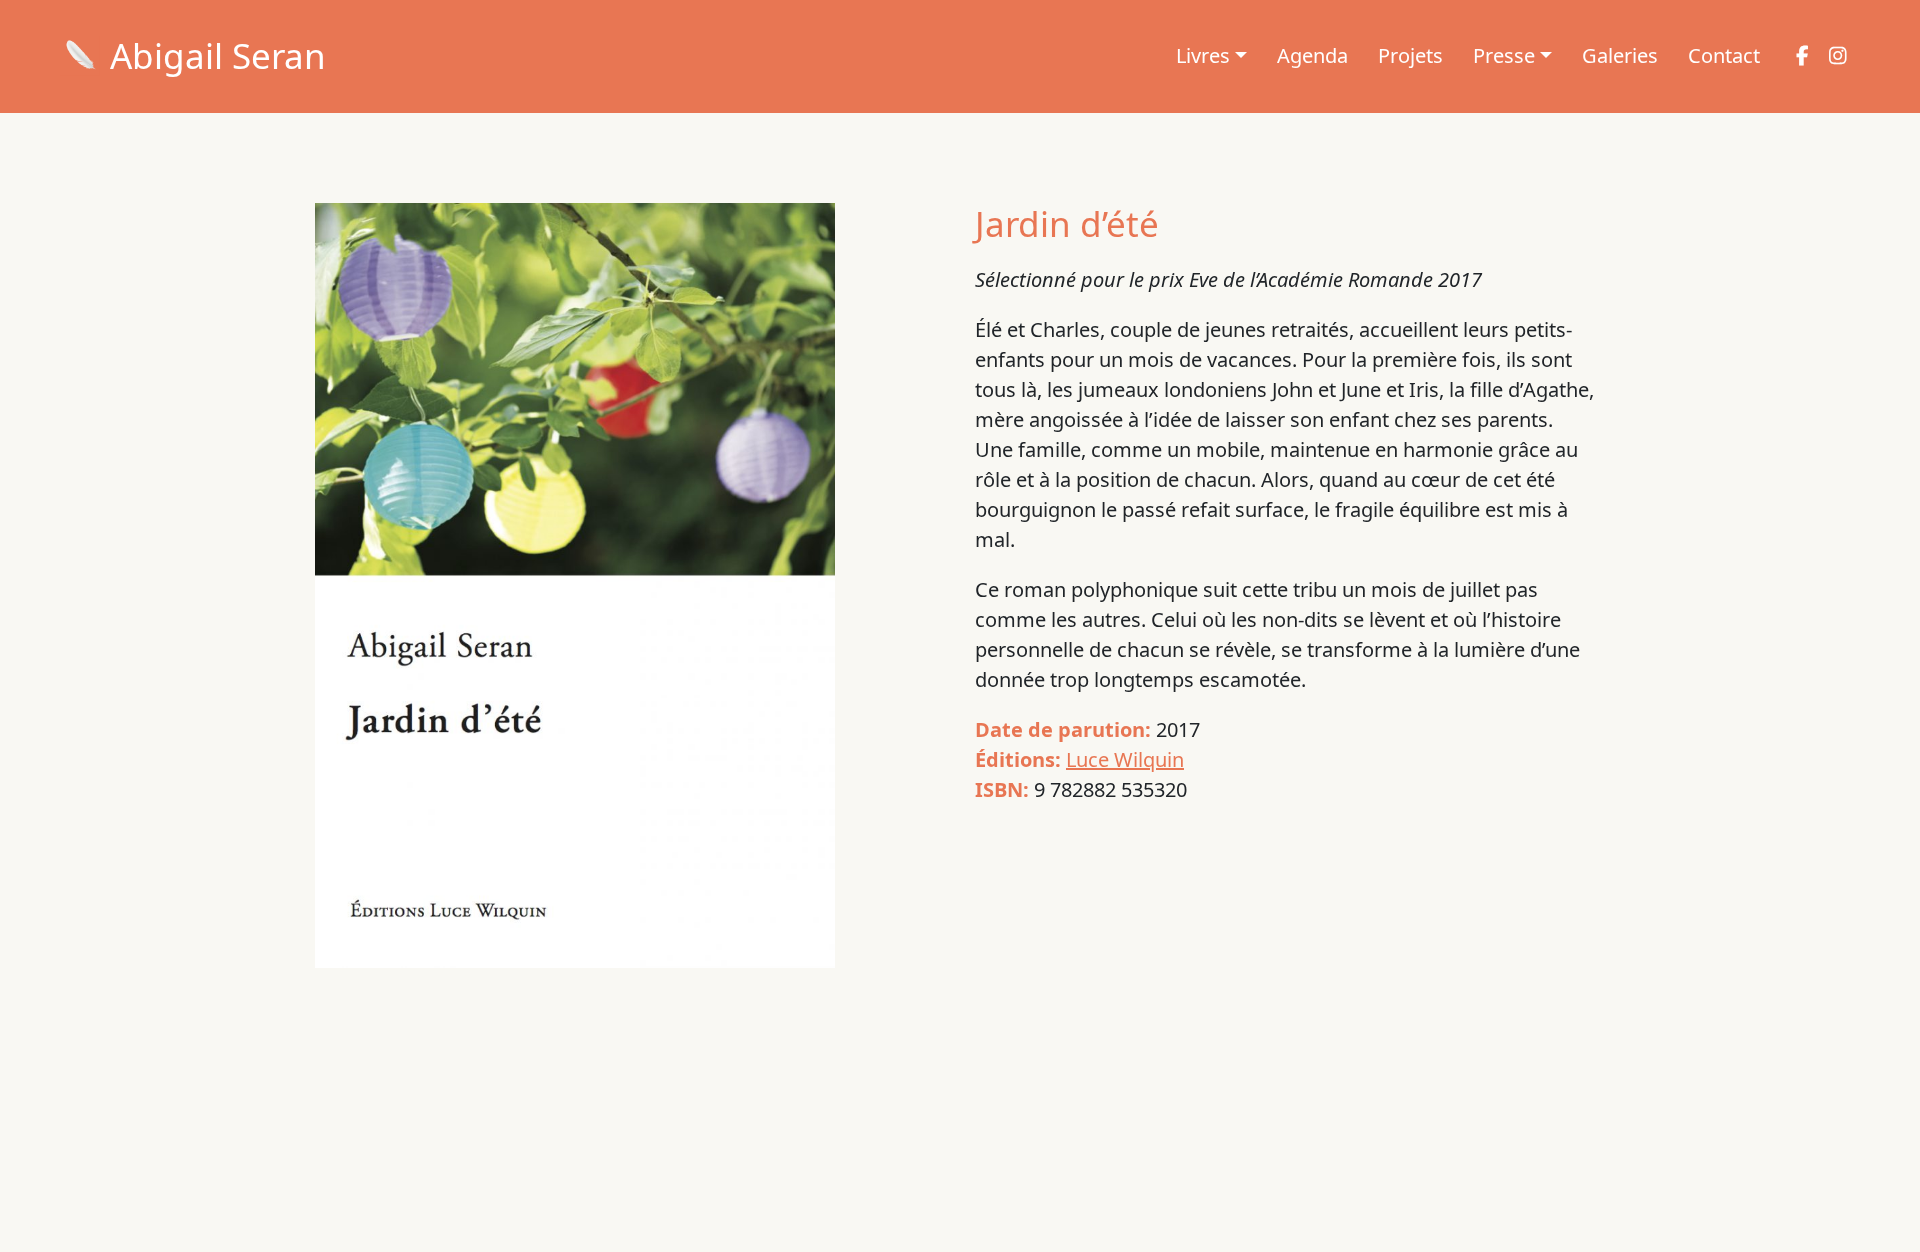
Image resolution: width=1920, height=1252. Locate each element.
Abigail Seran (218, 55)
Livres (1203, 55)
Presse (1504, 55)
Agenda (1312, 55)
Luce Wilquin (1125, 759)
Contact (1724, 55)
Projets (1410, 55)
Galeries (1620, 55)
